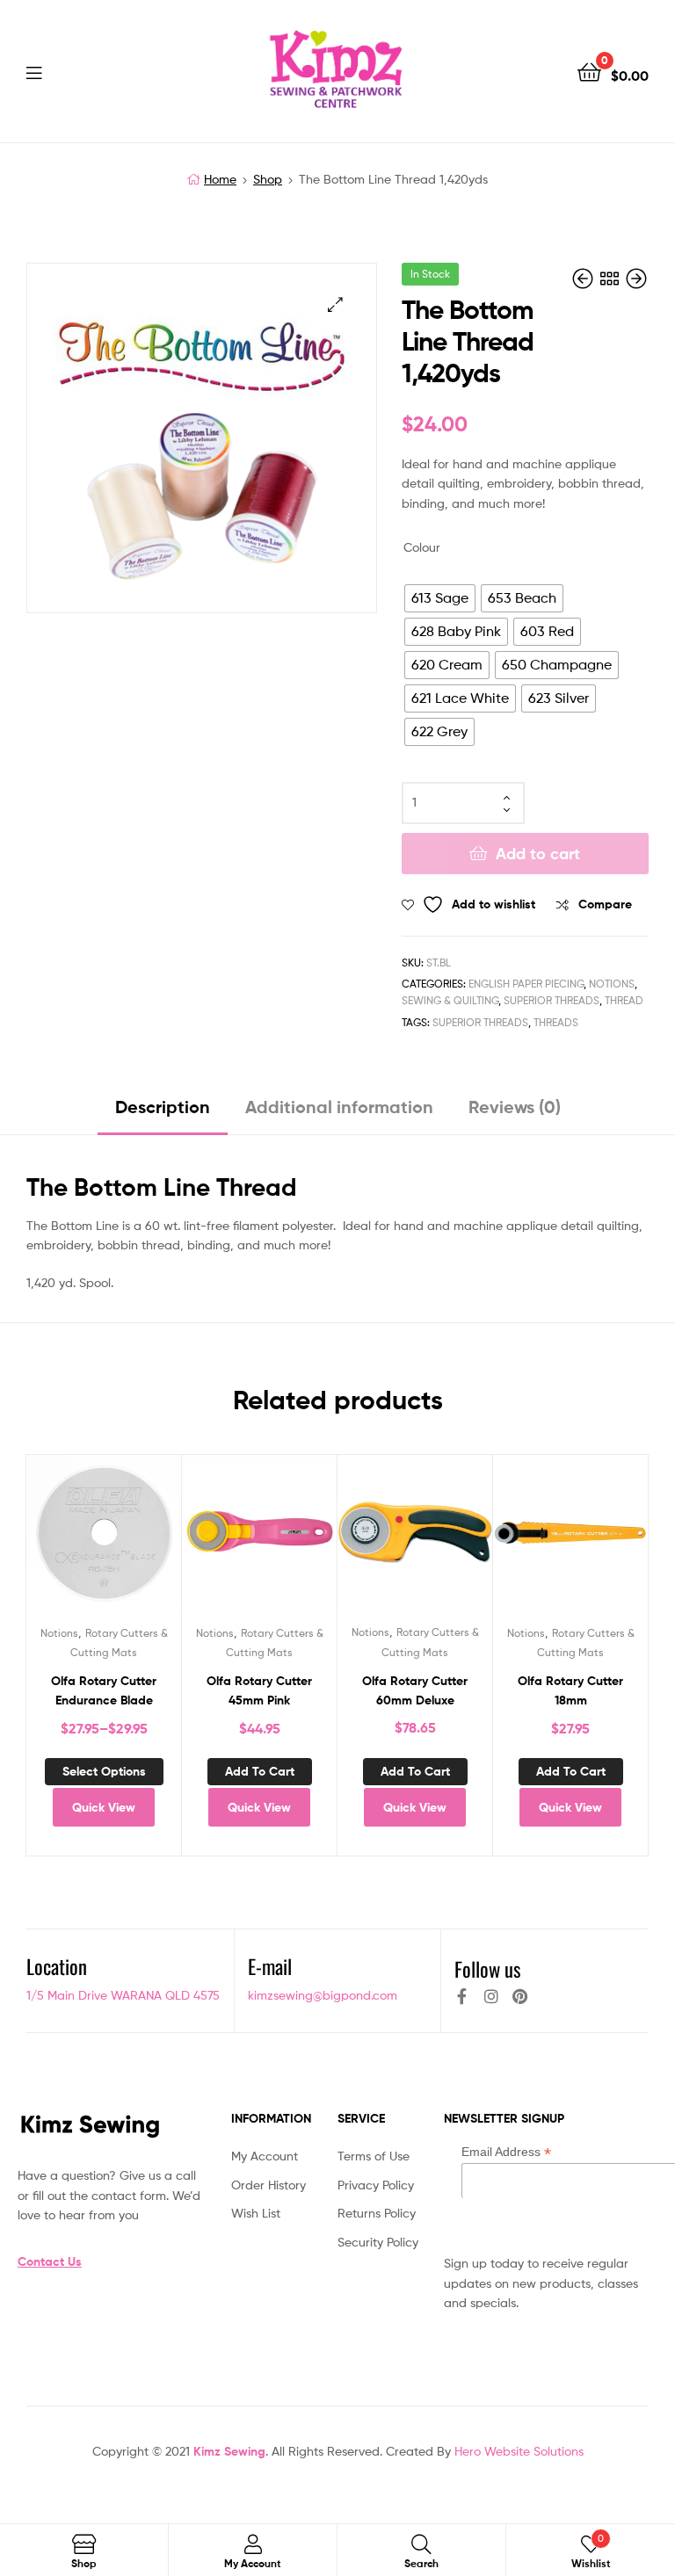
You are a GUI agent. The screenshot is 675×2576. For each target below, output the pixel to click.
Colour (422, 547)
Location (57, 1966)
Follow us (487, 1969)
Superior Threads (552, 1000)
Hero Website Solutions (519, 2451)
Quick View (147, 1539)
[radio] (440, 598)
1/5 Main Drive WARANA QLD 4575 (123, 1995)
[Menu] (70, 71)
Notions (612, 984)
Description (163, 1107)
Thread (624, 1000)
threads (556, 1022)
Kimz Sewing (229, 2451)
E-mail (270, 1966)
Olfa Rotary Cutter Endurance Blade (104, 1691)
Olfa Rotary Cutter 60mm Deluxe (415, 1691)
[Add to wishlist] (61, 1539)
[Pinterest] (520, 1996)
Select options (104, 1771)
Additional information (339, 1107)
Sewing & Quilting (450, 1000)
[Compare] (104, 1539)
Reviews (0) (515, 1107)
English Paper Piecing (526, 984)
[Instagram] (491, 1996)
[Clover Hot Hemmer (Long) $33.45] (584, 279)
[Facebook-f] (462, 1996)
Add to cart (538, 854)
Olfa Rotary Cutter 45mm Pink (259, 1691)
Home (220, 179)
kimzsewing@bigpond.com (323, 1995)
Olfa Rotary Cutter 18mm (570, 1691)
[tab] (163, 1114)
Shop (268, 179)
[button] (335, 304)
